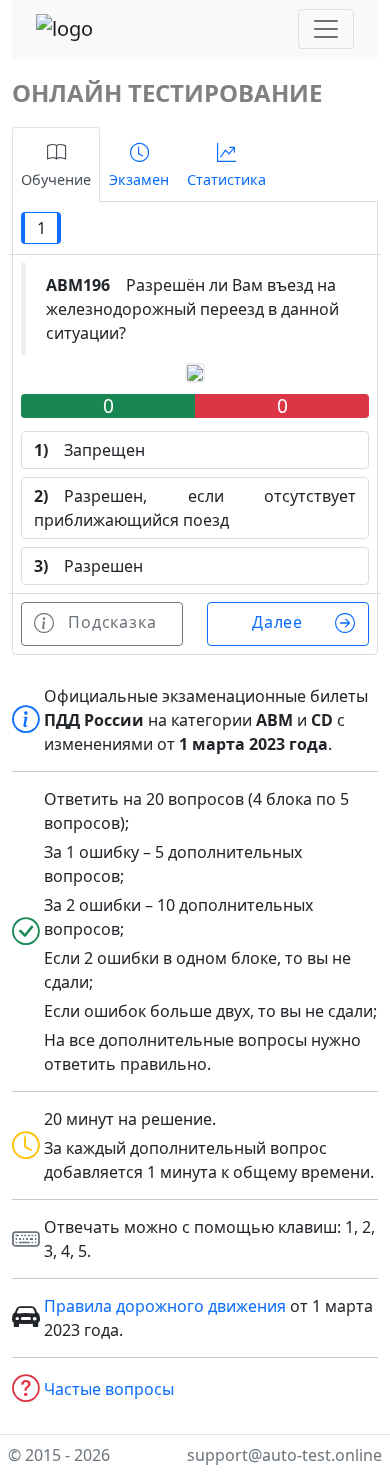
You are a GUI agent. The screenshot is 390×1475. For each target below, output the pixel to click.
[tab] (56, 164)
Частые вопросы (109, 1389)
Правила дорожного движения (165, 1306)
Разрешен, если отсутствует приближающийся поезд (195, 508)
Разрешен (88, 566)
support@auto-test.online (284, 1455)
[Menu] (326, 29)
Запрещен (89, 450)
